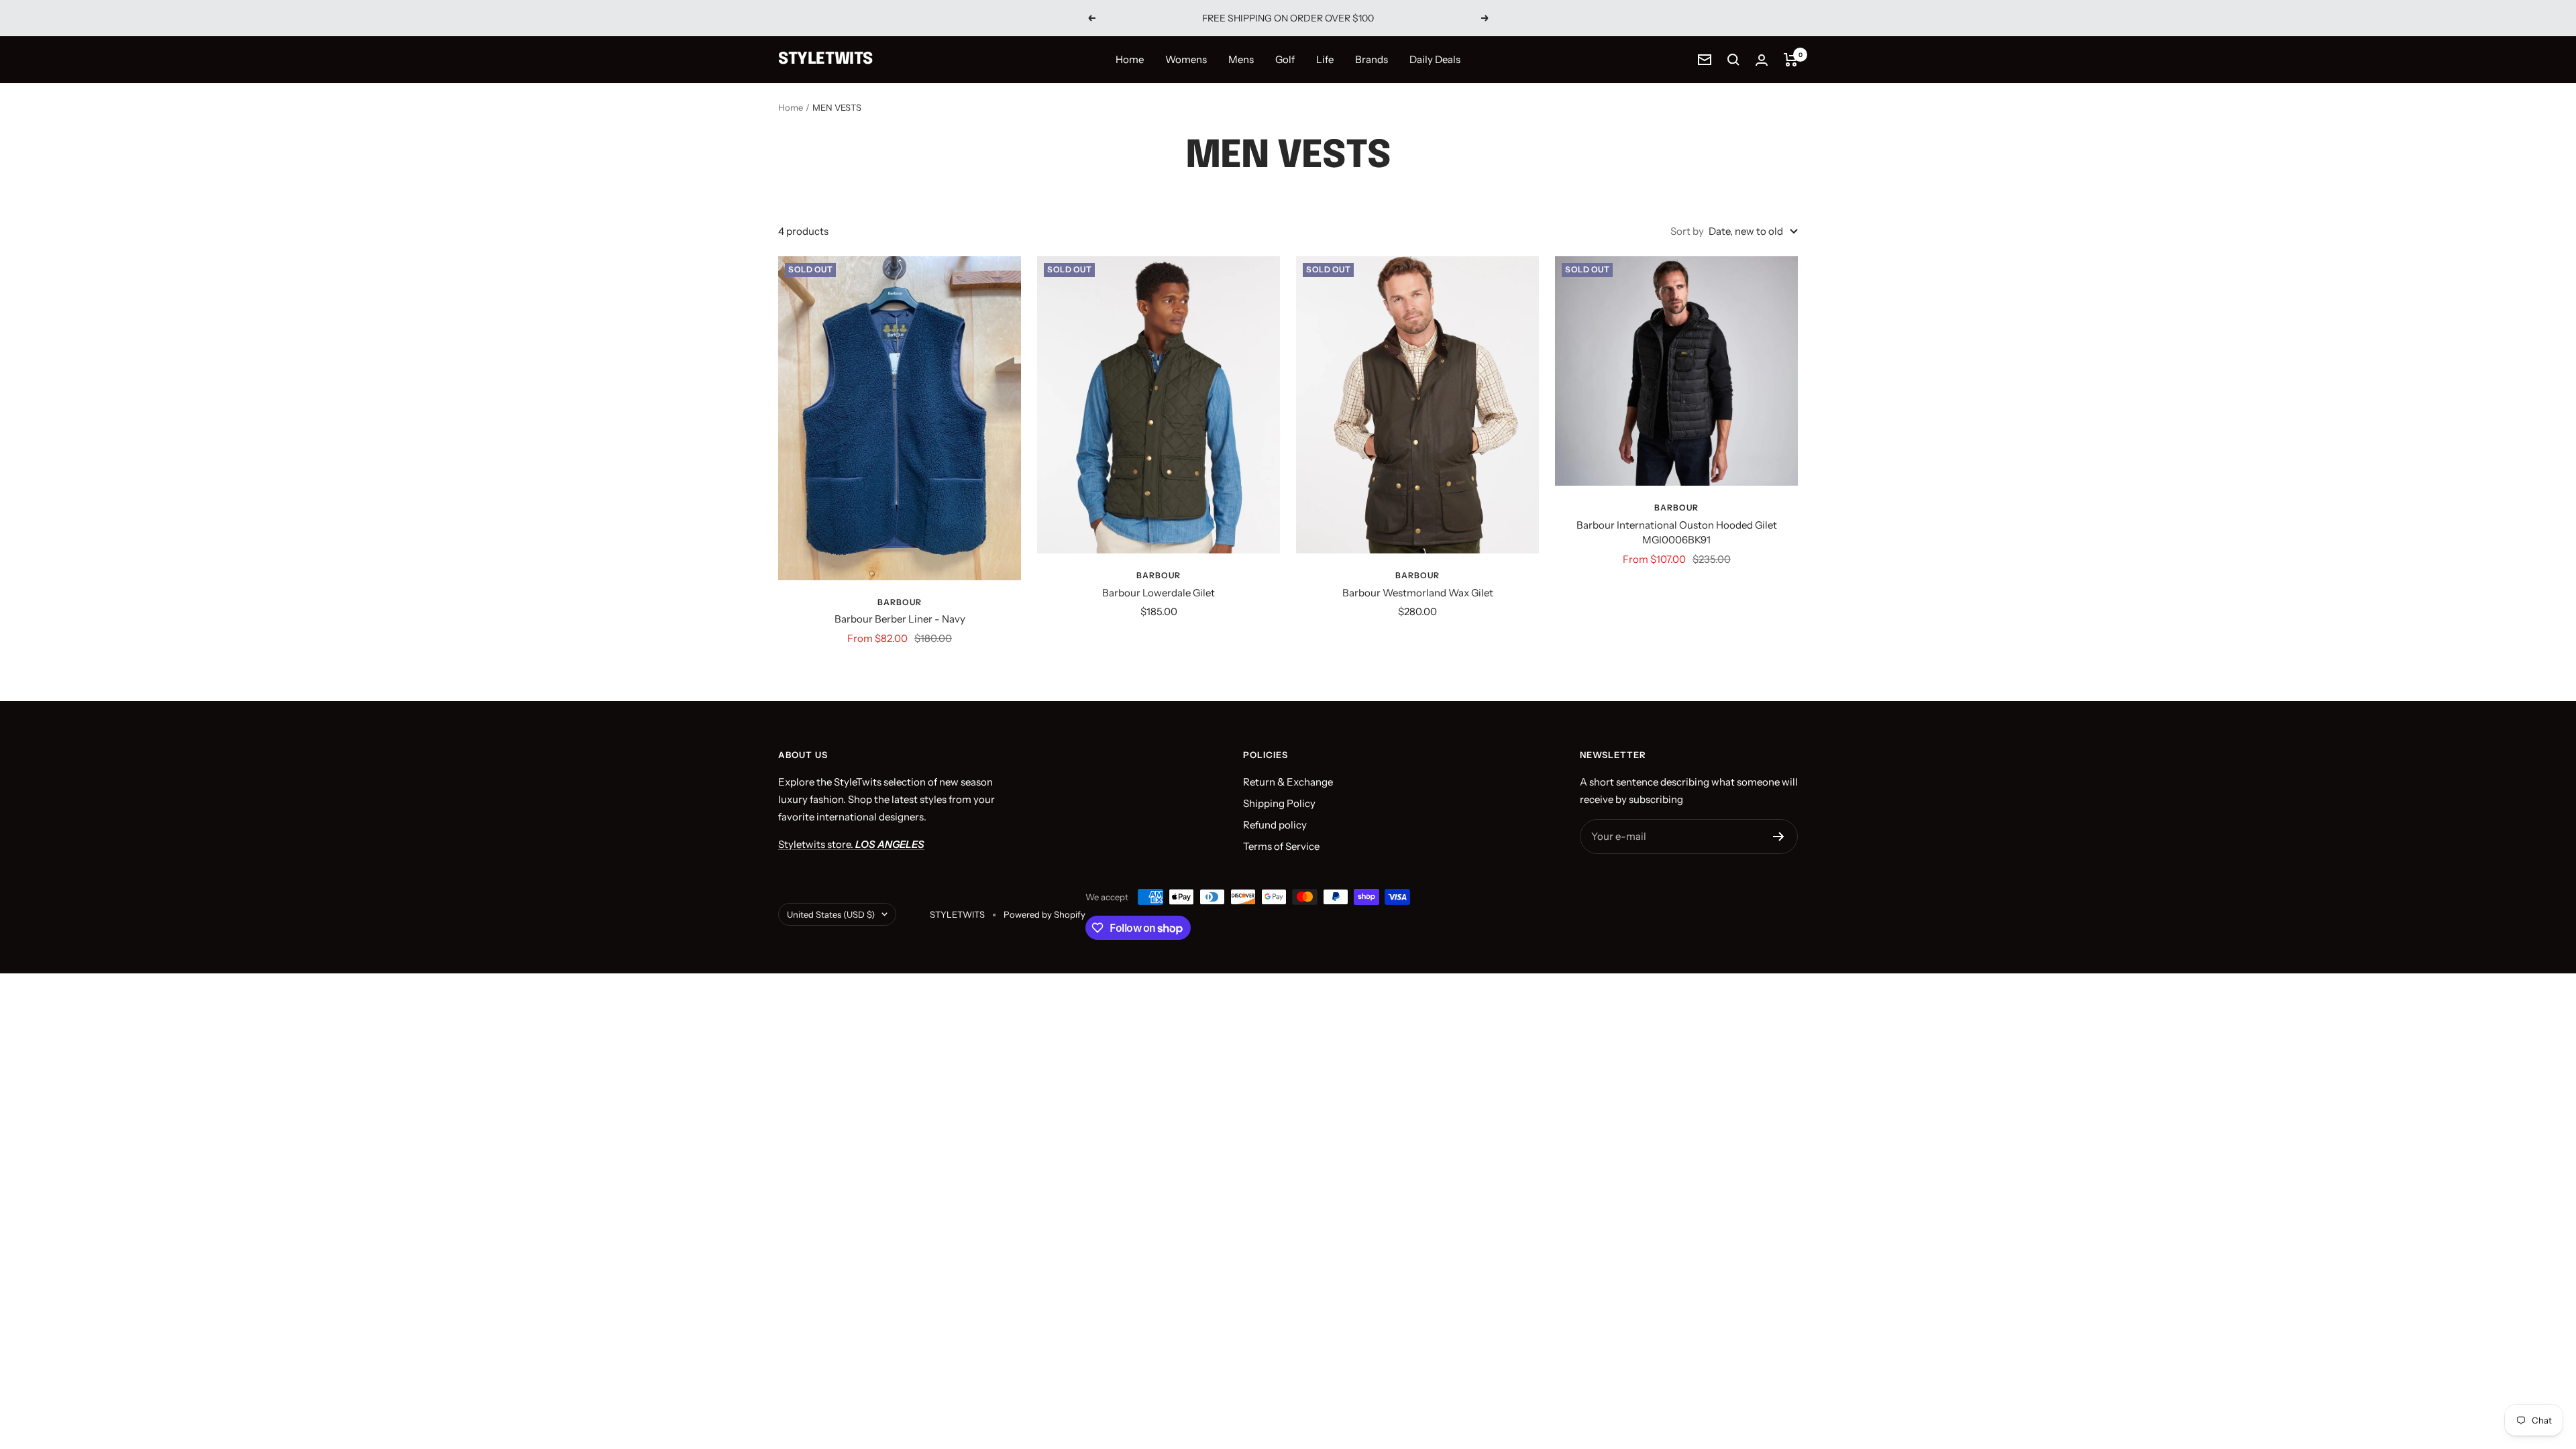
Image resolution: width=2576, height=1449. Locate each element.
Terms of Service (1281, 846)
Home (1130, 59)
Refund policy (1275, 825)
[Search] (1733, 60)
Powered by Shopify (1044, 914)
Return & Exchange (1288, 782)
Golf (1285, 59)
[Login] (1762, 60)
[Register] (1779, 837)
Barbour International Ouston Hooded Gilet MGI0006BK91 (1677, 533)
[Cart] (1791, 60)
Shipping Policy (1279, 803)
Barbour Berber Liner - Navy (900, 619)
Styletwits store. (851, 844)
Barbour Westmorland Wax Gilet (1418, 593)
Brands (1372, 59)
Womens (1186, 59)
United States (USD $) (831, 914)
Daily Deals (1435, 59)
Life (1325, 59)
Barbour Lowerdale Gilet (1159, 593)
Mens (1241, 59)
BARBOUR (900, 602)
